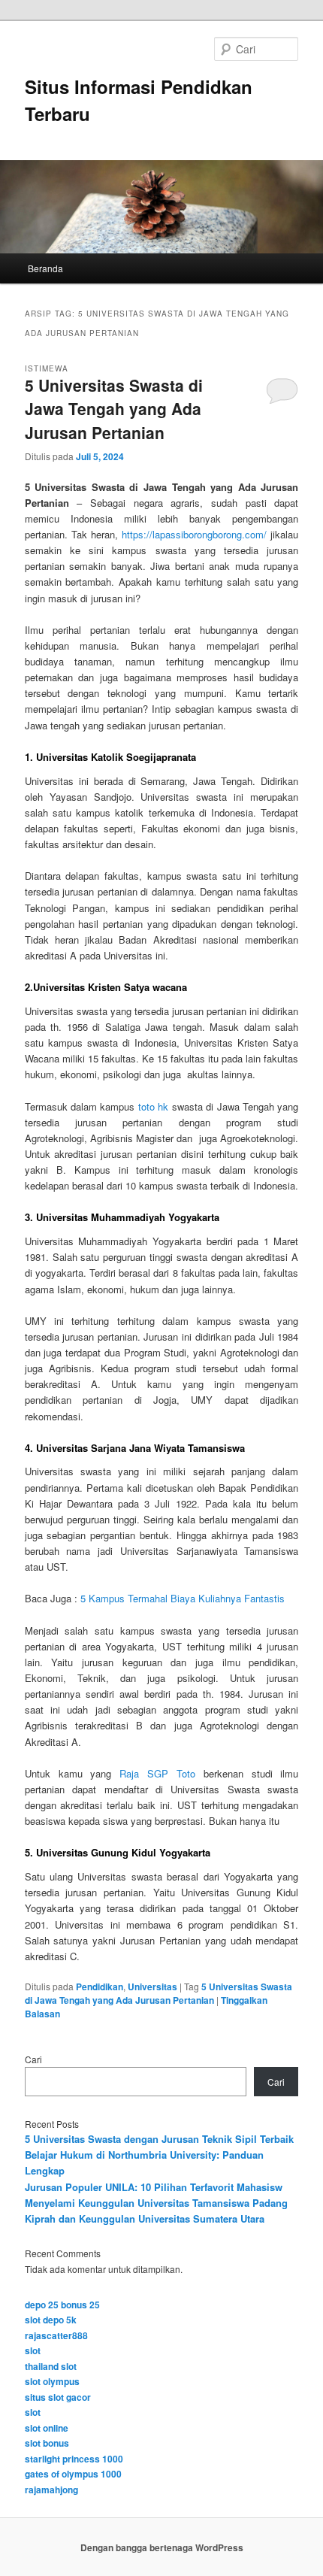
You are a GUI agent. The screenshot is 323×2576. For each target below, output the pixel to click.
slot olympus (52, 2381)
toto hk (153, 1106)
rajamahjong (51, 2490)
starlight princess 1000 (74, 2459)
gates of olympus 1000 (73, 2474)
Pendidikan (100, 1987)
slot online (47, 2428)
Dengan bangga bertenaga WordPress (162, 2547)
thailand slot (51, 2366)
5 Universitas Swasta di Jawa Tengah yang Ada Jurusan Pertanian (114, 409)
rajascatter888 (56, 2335)
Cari (33, 2059)
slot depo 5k (51, 2320)
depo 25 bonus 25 (62, 2305)
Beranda (45, 268)
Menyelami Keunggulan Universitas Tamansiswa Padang (156, 2203)
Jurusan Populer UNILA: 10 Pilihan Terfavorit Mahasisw (154, 2187)
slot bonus (47, 2443)
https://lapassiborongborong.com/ (194, 534)
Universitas (152, 1987)
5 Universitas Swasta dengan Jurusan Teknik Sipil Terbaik (159, 2139)
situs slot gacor (58, 2397)
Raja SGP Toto (157, 1773)
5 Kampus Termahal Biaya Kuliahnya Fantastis (183, 1598)
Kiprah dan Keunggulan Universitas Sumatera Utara (145, 2218)
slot (33, 2350)
